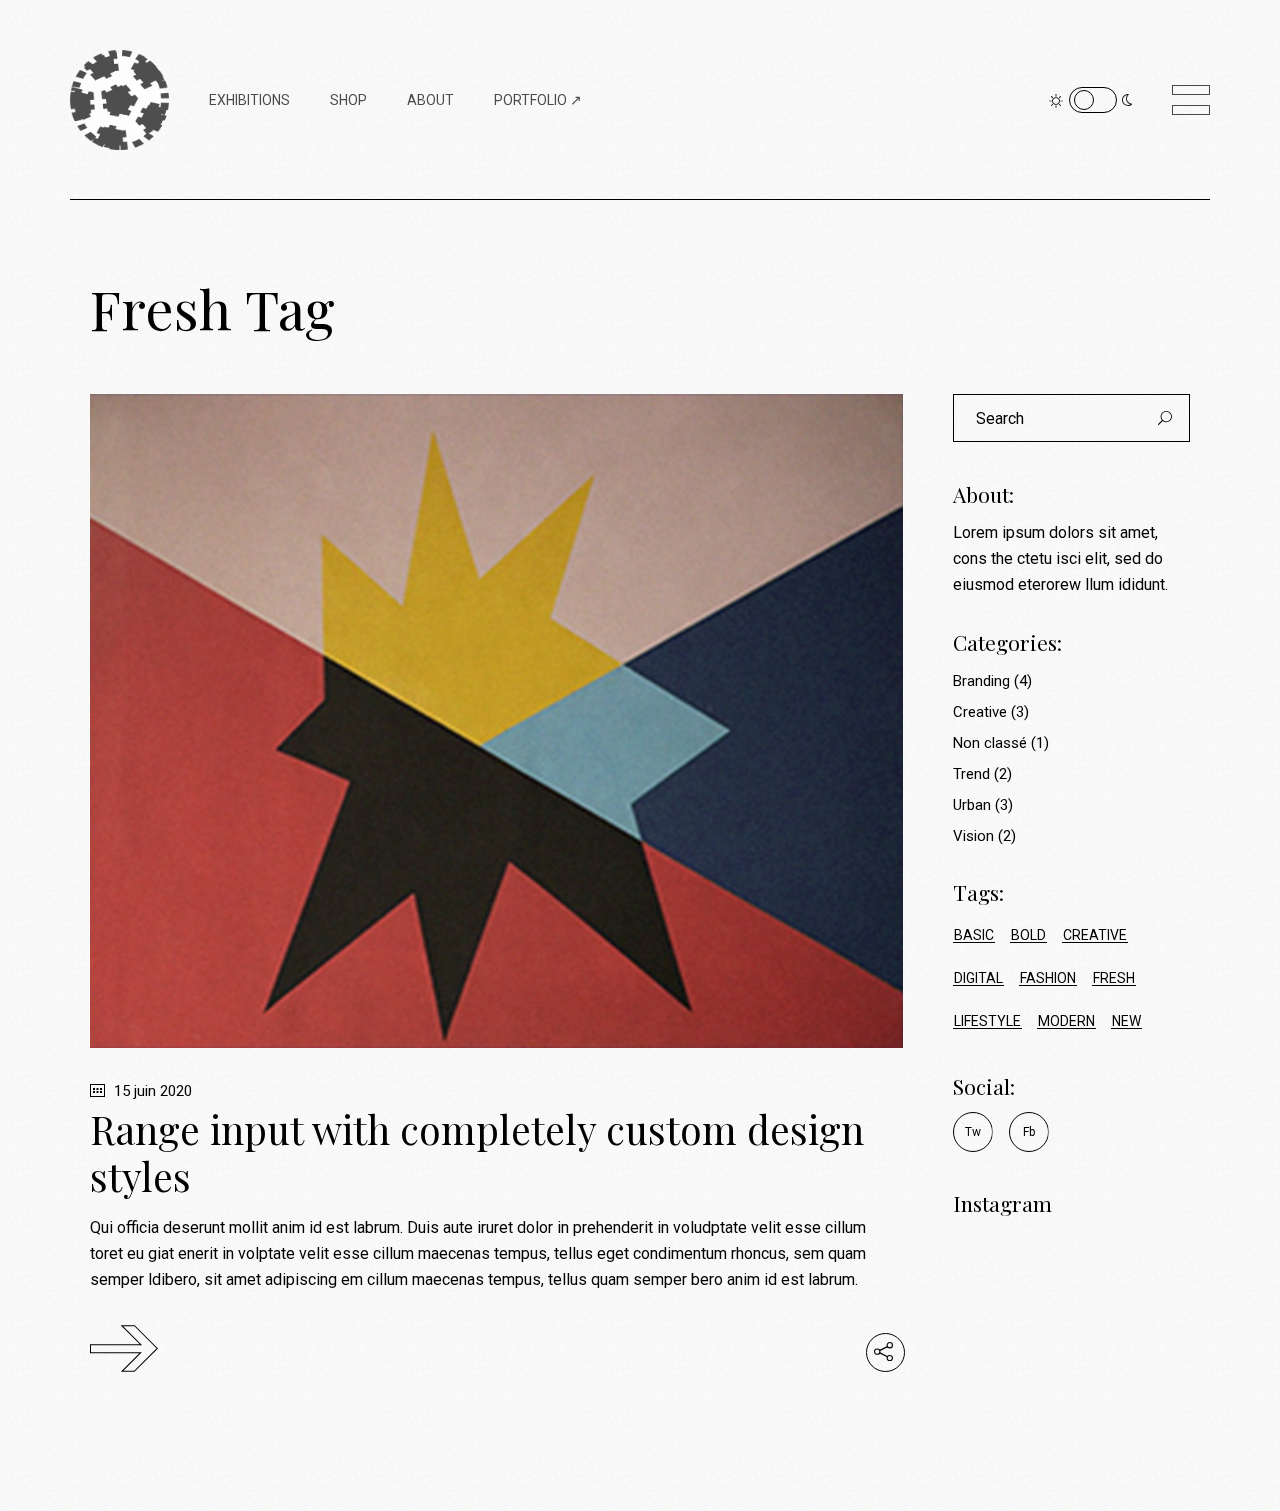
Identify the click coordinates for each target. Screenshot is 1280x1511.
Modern (1066, 1021)
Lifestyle (987, 1021)
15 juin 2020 (151, 1091)
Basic (974, 935)
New (1126, 1021)
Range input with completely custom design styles (477, 1152)
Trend (971, 774)
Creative (980, 712)
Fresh (1114, 978)
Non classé (990, 743)
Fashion (1048, 978)
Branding (981, 681)
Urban (972, 805)
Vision (973, 836)
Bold (1028, 935)
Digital (978, 978)
